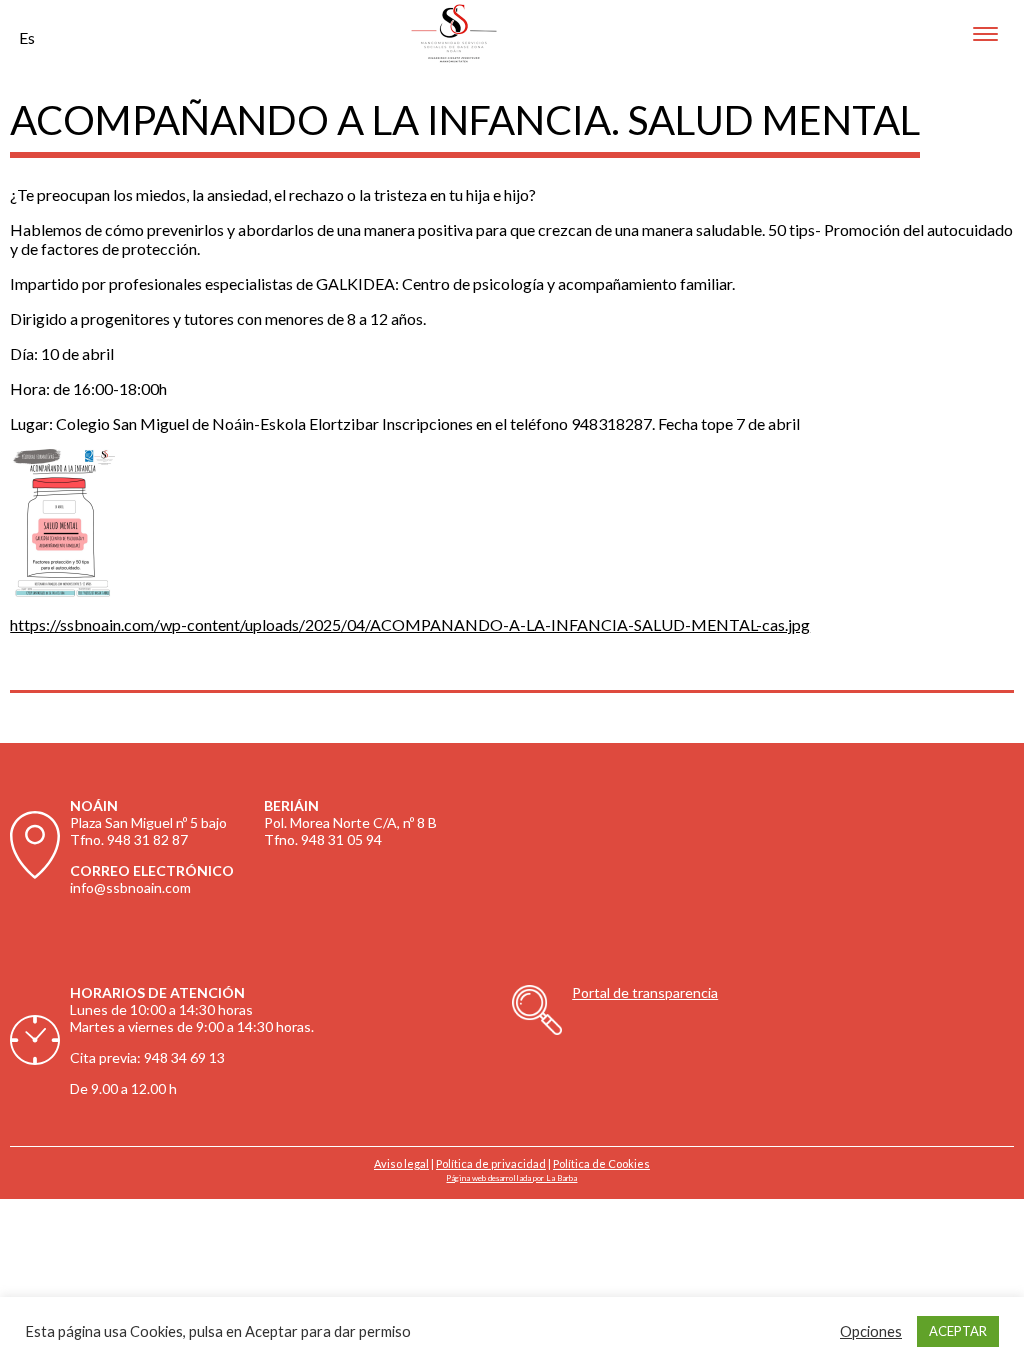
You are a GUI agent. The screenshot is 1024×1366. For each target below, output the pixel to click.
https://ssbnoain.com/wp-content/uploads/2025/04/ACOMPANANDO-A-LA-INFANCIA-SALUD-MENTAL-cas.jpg (410, 624)
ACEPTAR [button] (958, 1331)
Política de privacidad (491, 1163)
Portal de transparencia (645, 992)
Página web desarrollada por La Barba (511, 1178)
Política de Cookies (601, 1163)
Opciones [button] (871, 1331)
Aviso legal (401, 1163)
